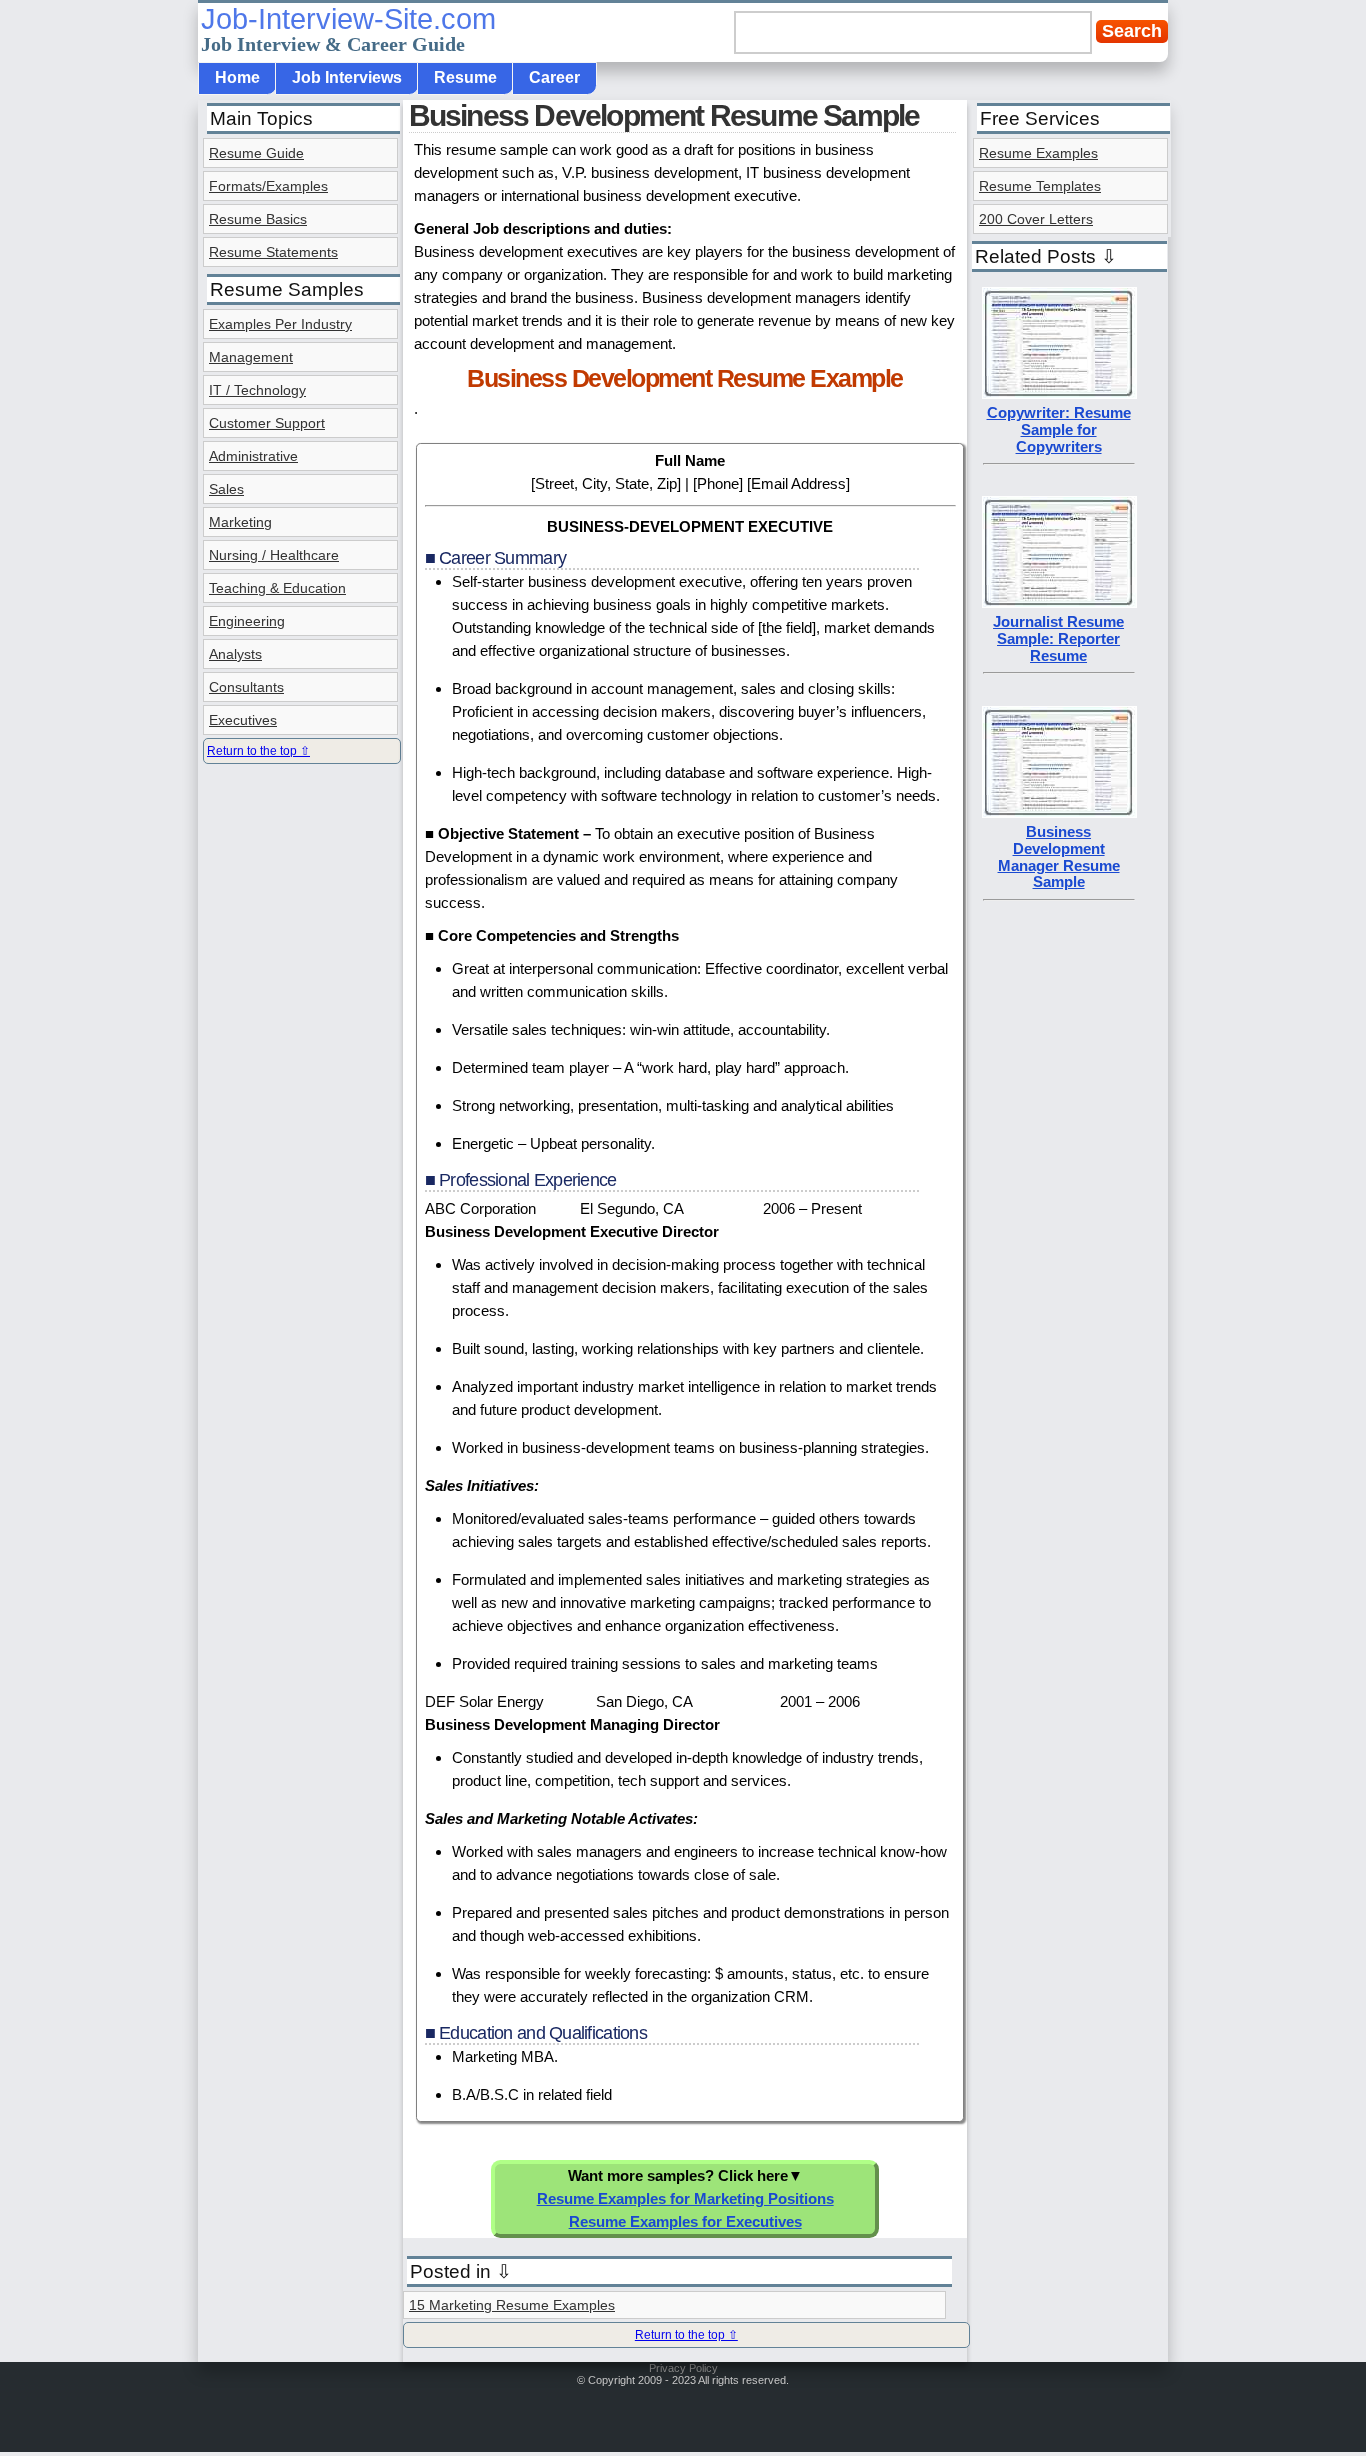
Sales (226, 489)
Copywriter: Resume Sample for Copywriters (1059, 429)
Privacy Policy (683, 2368)
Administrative (253, 456)
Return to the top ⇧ (686, 2335)
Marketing (240, 522)
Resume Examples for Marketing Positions (685, 2198)
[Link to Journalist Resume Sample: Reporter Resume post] (1059, 602)
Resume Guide (256, 153)
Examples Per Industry (280, 324)
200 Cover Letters (1036, 219)
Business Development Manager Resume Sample (1059, 857)
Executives (243, 720)
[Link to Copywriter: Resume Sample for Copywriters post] (1059, 393)
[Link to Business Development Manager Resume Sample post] (1059, 812)
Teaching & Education (277, 588)
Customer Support (267, 423)
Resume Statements (273, 252)
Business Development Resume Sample (664, 115)
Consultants (246, 687)
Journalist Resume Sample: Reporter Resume (1058, 638)
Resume (465, 77)
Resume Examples (1038, 153)
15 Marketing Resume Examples (512, 2305)
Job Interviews (347, 77)
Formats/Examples (268, 186)
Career (554, 77)
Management (251, 357)
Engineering (247, 621)
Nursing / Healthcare (274, 555)
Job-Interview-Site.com (348, 29)
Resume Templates (1040, 186)
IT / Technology (257, 390)
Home (237, 77)
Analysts (235, 654)
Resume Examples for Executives (685, 2221)
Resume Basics (258, 219)
